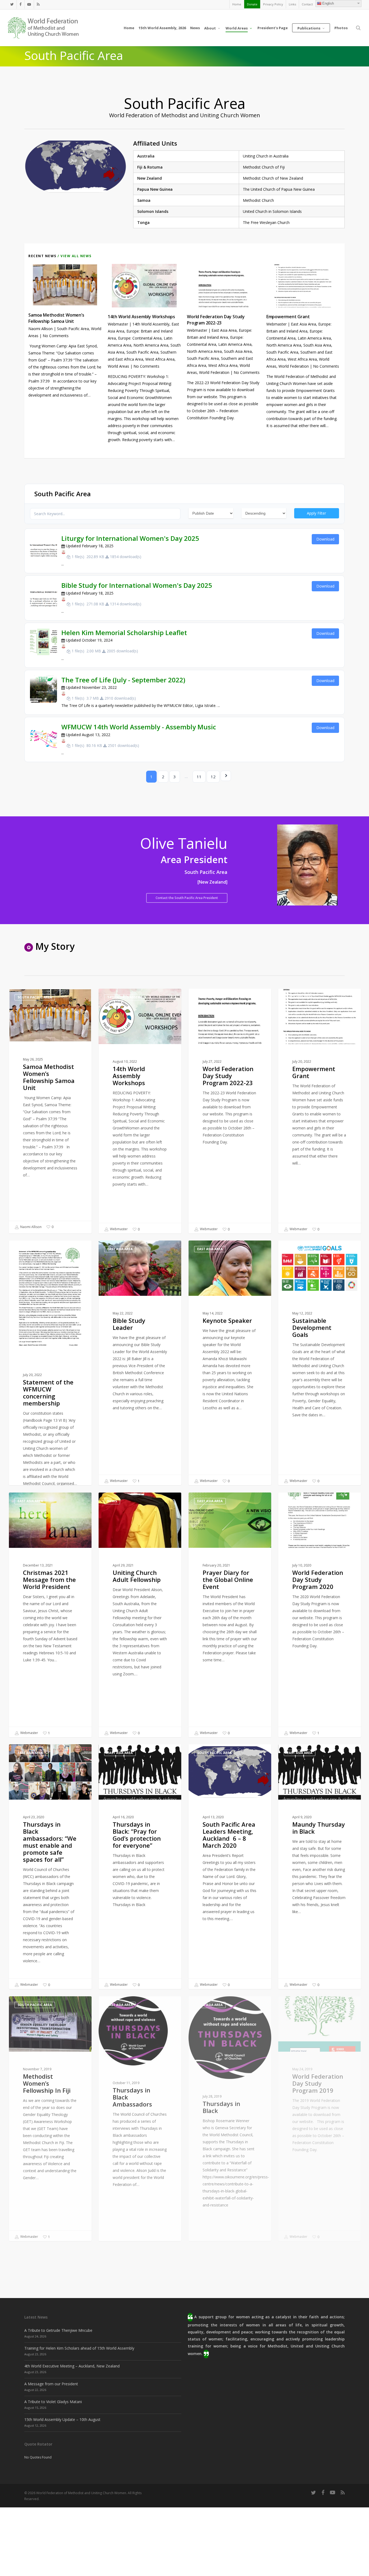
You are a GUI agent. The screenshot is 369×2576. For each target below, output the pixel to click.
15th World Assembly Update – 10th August (62, 2419)
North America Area (151, 345)
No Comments (56, 336)
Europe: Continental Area (140, 338)
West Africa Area (160, 359)
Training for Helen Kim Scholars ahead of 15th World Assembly (79, 2348)
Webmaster (118, 324)
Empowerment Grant (288, 317)
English (328, 3)
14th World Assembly (151, 324)
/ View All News (74, 256)
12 (213, 777)
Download (325, 539)
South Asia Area (238, 351)
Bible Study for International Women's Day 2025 (137, 585)
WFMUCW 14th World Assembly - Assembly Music (139, 727)
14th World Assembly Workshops (141, 317)
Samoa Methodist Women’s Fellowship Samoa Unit (56, 318)
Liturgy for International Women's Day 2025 (130, 538)
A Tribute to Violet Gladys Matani (53, 2402)
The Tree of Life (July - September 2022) (123, 680)
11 (199, 777)
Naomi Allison (41, 329)
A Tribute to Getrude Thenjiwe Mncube (58, 2330)
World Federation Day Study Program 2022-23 (216, 320)
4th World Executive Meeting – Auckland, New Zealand (72, 2366)
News (112, 1501)
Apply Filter (316, 513)
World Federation (214, 372)
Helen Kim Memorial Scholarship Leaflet (124, 633)
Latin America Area (235, 344)
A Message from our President (51, 2384)
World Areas (118, 366)
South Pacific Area (73, 329)
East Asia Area (224, 330)
